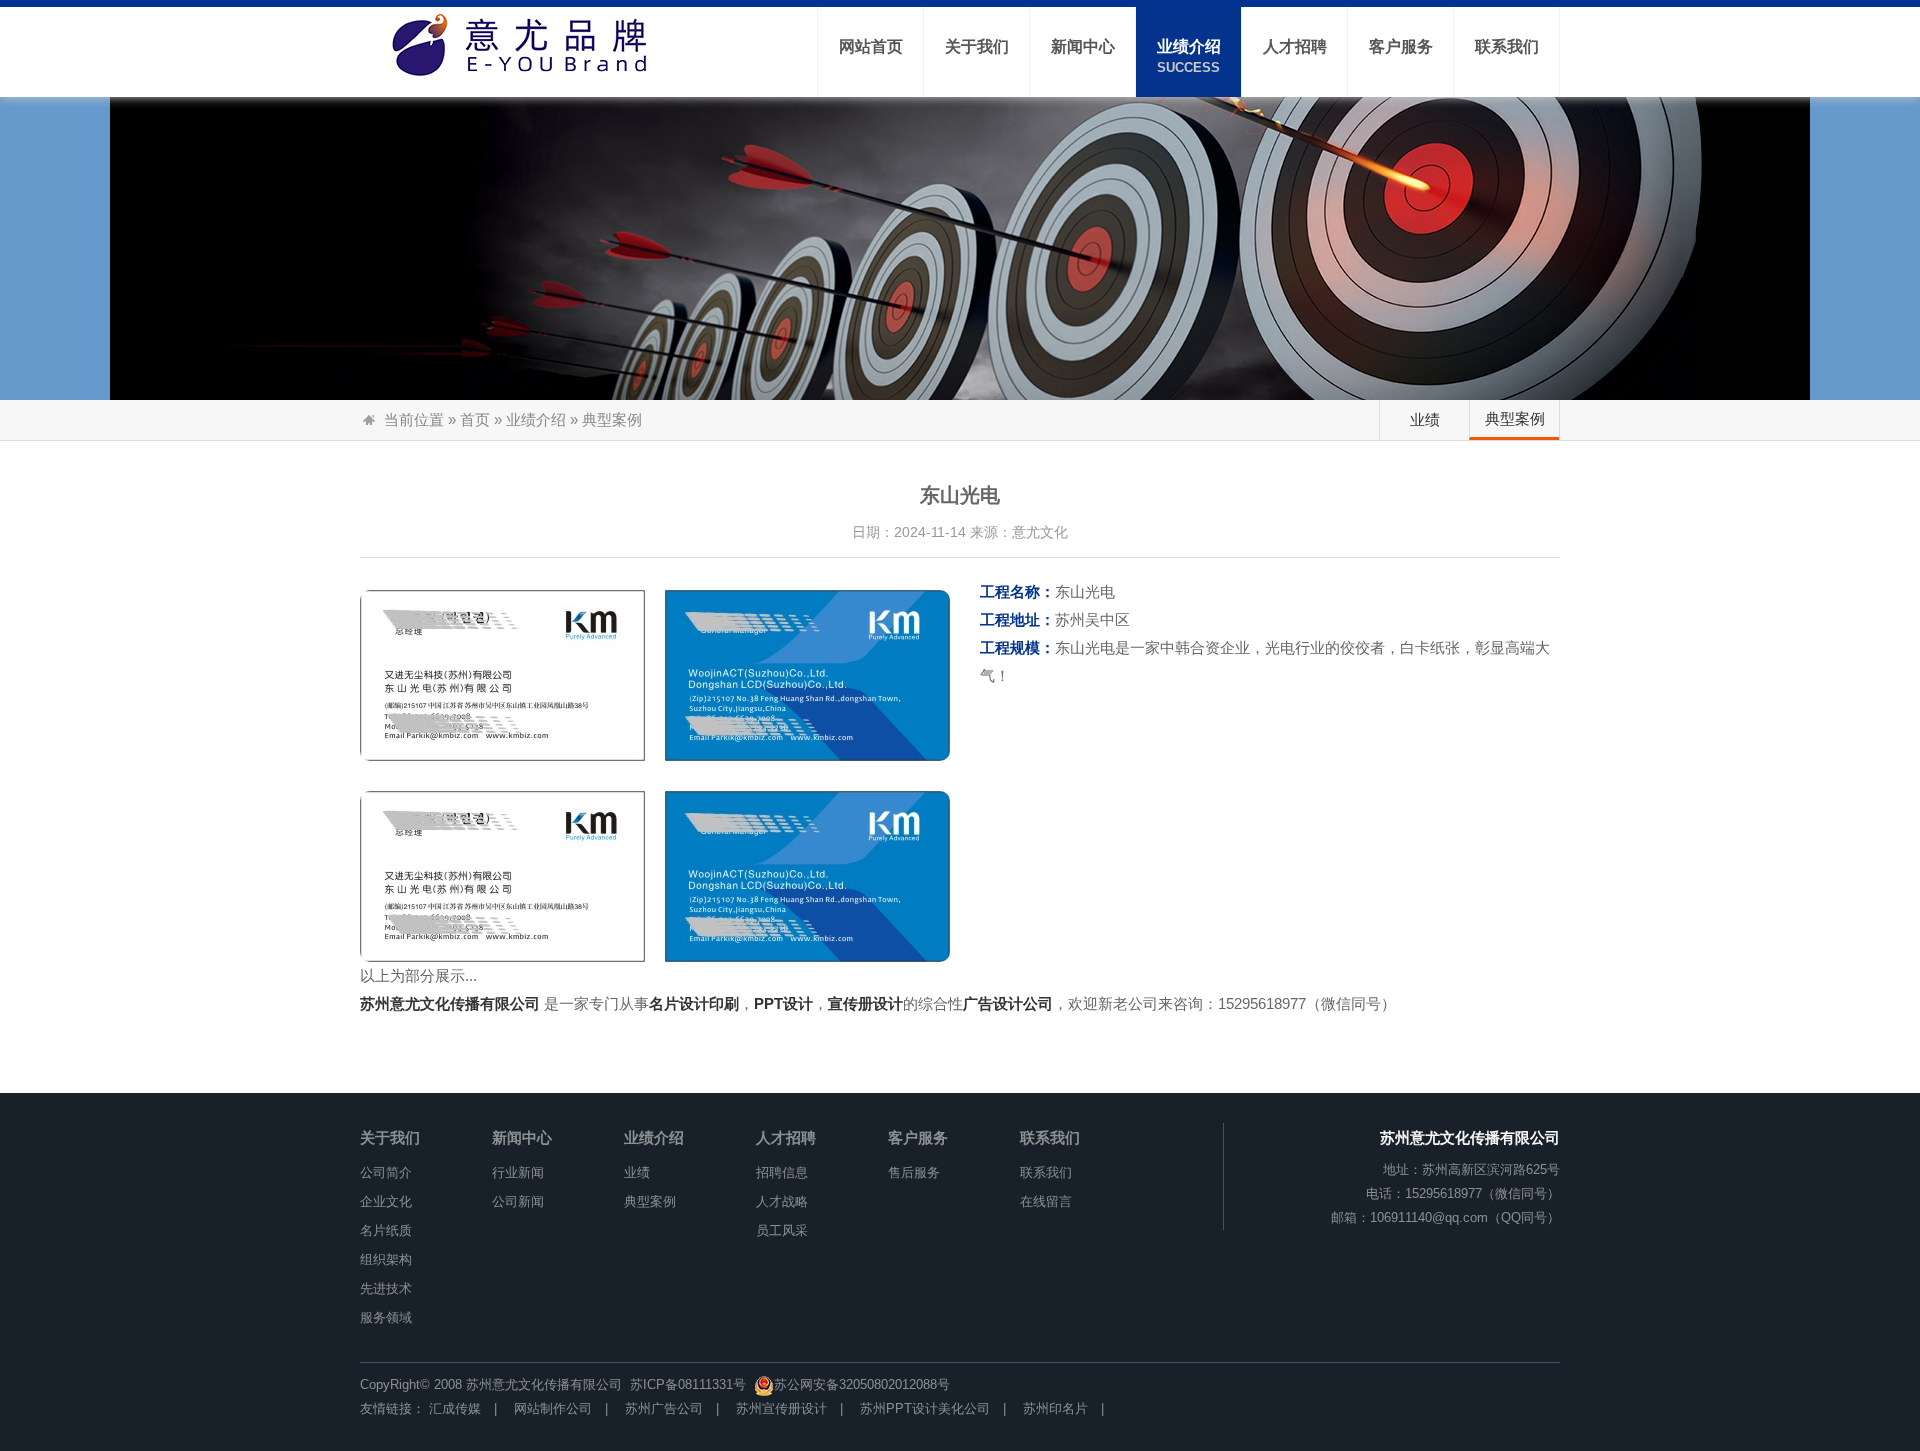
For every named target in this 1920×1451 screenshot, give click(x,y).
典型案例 (1515, 418)
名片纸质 (386, 1230)
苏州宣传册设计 (781, 1408)
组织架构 (386, 1259)
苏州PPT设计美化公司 (925, 1408)
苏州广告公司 (664, 1408)
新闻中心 (522, 1137)
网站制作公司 (553, 1408)
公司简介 (386, 1172)
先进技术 (386, 1288)
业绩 (1425, 419)
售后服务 (914, 1172)
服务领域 (386, 1317)
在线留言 (1046, 1201)
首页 (475, 419)
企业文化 (386, 1201)
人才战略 (782, 1201)
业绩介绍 (536, 419)
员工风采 (782, 1230)
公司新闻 (518, 1201)
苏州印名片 (1055, 1408)
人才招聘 (786, 1137)
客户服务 (918, 1137)
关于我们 (390, 1137)
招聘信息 (782, 1172)
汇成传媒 (455, 1408)
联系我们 (1050, 1137)
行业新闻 (518, 1172)
